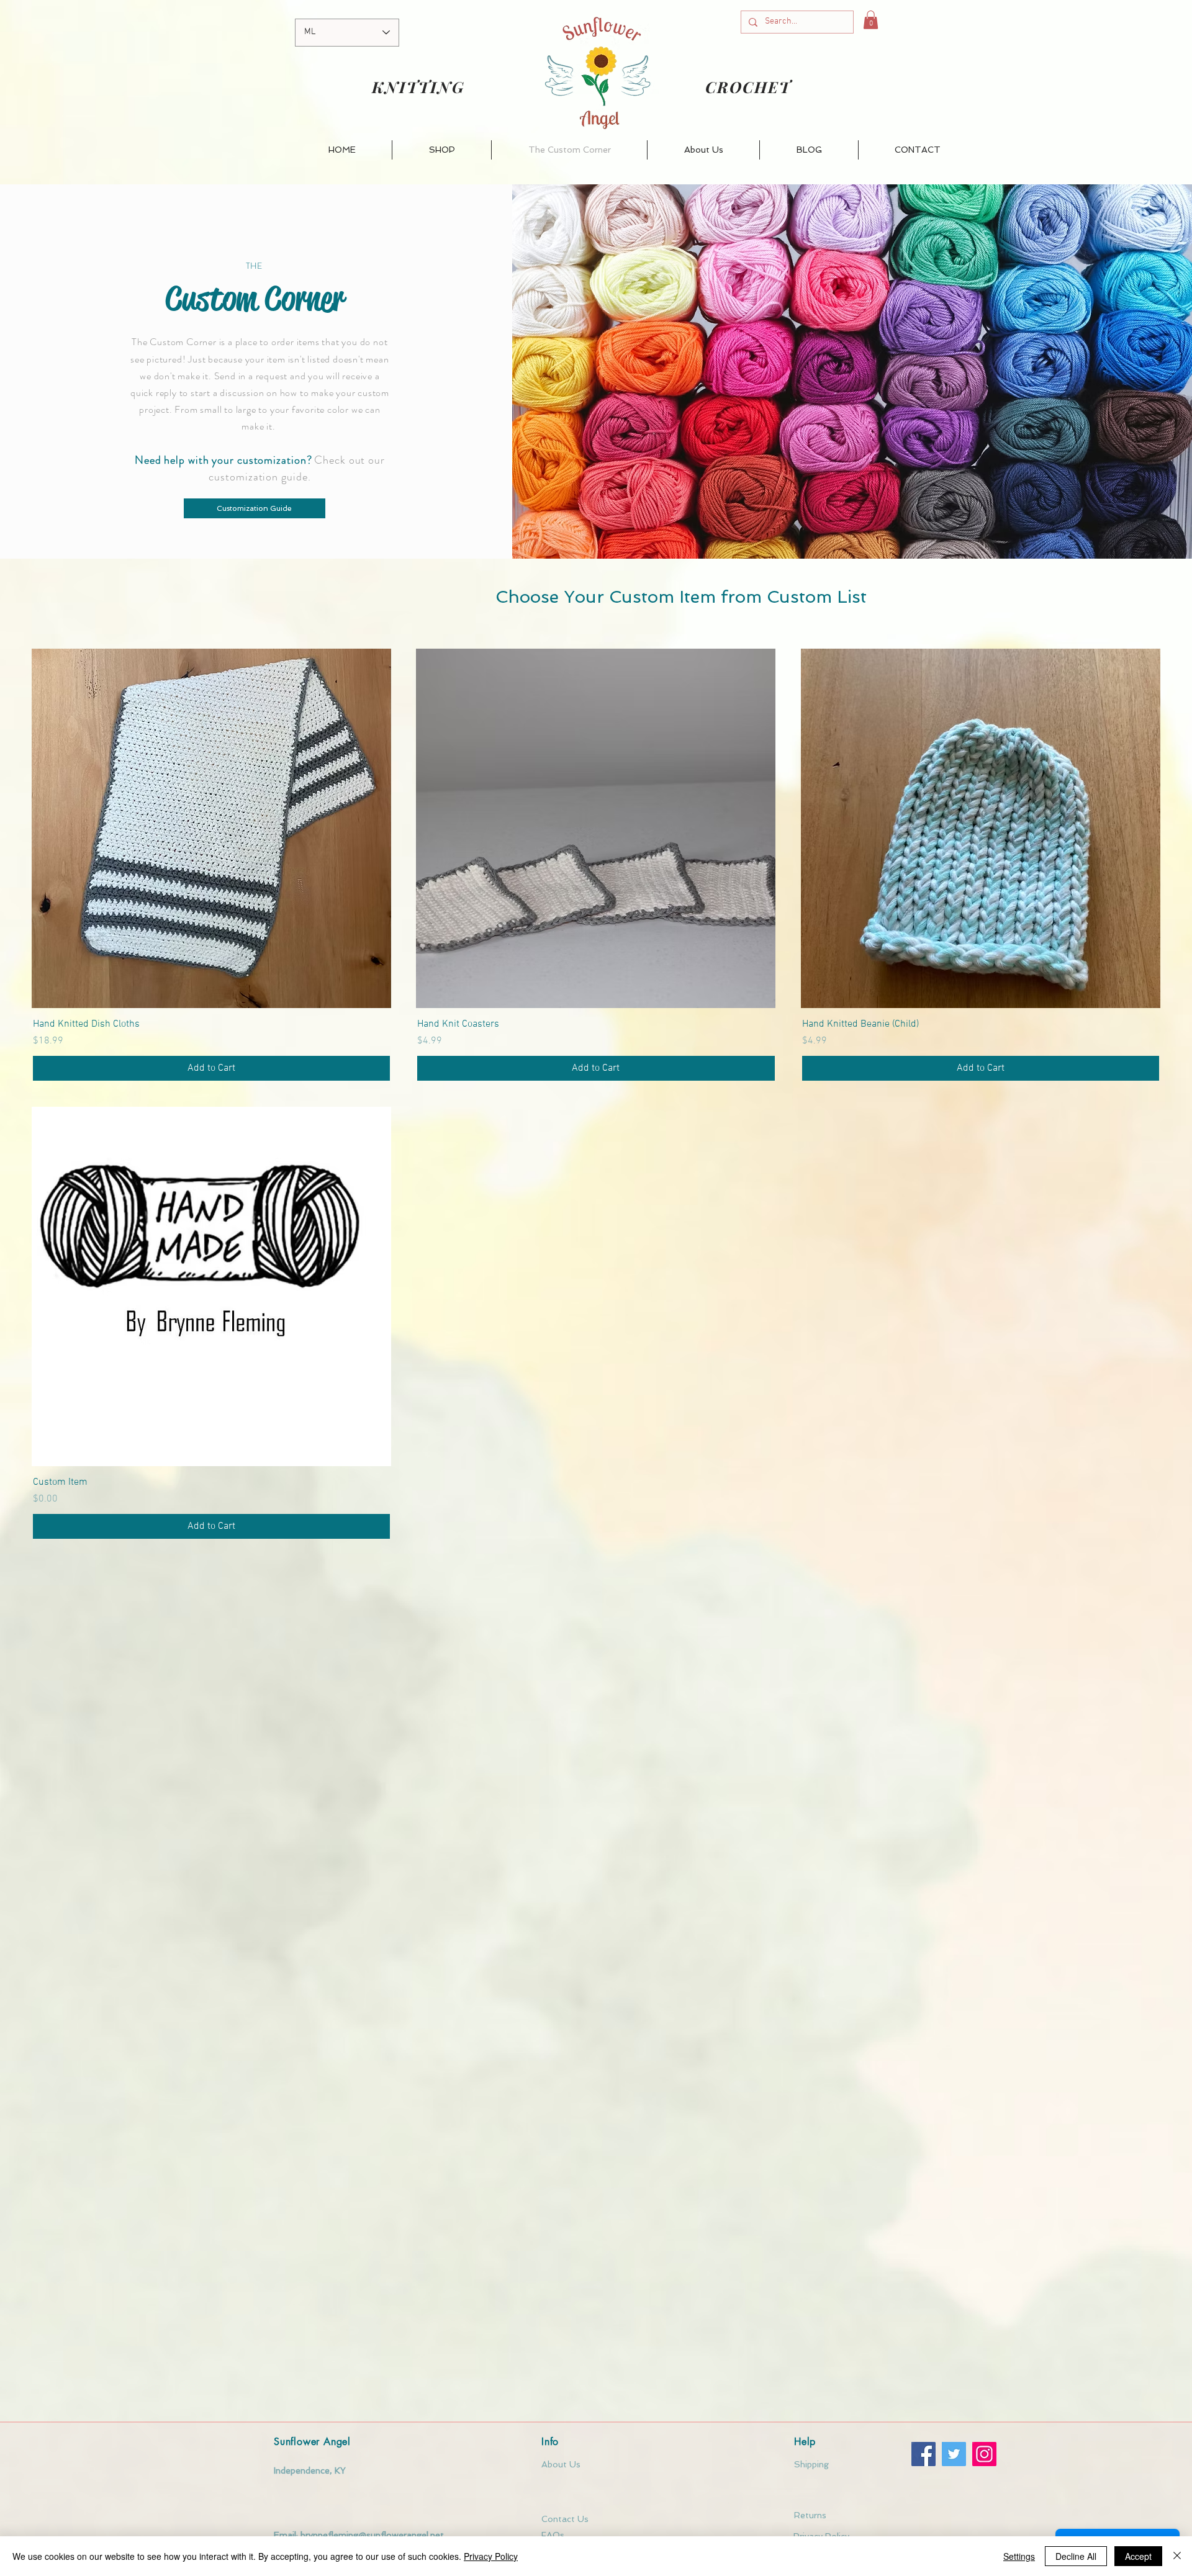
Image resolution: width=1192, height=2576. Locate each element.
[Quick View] (211, 828)
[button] (871, 20)
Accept (1138, 2556)
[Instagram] (984, 2454)
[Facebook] (923, 2454)
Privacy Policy (491, 2556)
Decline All (1076, 2556)
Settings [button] (1019, 2556)
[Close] (1177, 2556)
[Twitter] (954, 2454)
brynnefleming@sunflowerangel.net (372, 2535)
